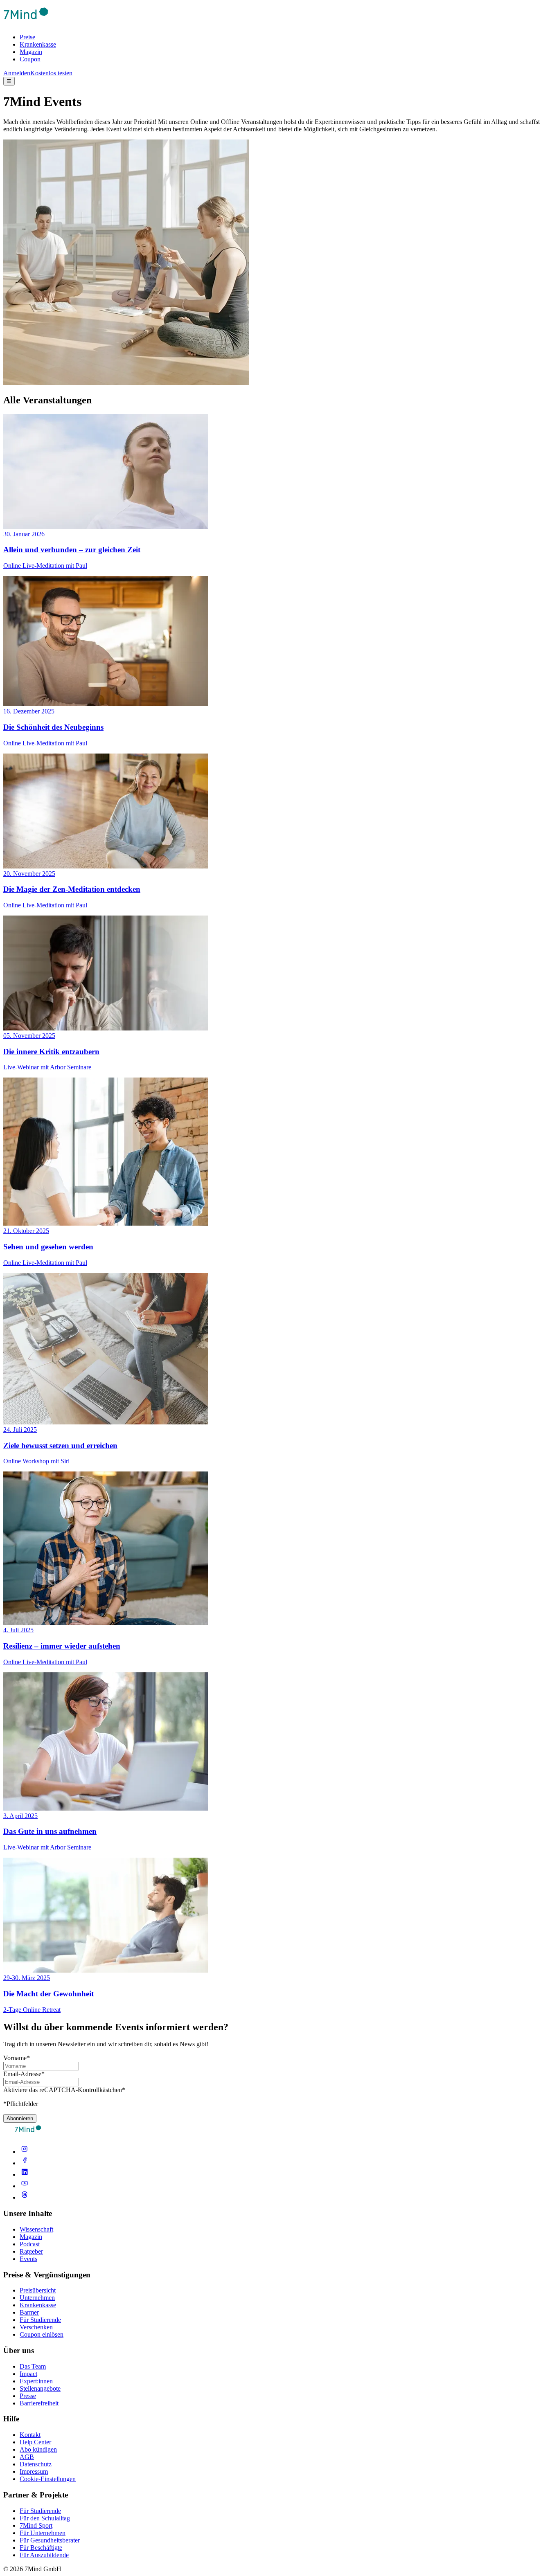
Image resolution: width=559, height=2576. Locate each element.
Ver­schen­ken (36, 2327)
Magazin (31, 52)
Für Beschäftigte (41, 2548)
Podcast (30, 2244)
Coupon (30, 59)
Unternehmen (37, 2298)
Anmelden (17, 73)
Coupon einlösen (42, 2334)
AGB (27, 2457)
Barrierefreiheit (39, 2403)
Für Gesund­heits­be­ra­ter (50, 2540)
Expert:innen (36, 2381)
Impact (28, 2374)
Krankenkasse (38, 44)
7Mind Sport (36, 2525)
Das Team (33, 2366)
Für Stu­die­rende (40, 2511)
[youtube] (25, 2186)
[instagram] (25, 2152)
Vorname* (17, 2058)
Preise (27, 37)
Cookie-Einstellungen (48, 2479)
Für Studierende (40, 2320)
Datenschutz (36, 2464)
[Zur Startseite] (26, 23)
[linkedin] (25, 2174)
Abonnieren (20, 2118)
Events (28, 2259)
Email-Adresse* (24, 2074)
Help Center (35, 2442)
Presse (28, 2396)
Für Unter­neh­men (43, 2533)
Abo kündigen (38, 2449)
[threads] (25, 2197)
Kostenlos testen (51, 73)
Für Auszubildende (44, 2555)
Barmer (29, 2312)
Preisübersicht (38, 2290)
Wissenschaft (36, 2229)
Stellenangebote (40, 2388)
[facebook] (25, 2163)
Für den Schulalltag (45, 2518)
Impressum (34, 2471)
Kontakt (30, 2435)
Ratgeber (31, 2251)
